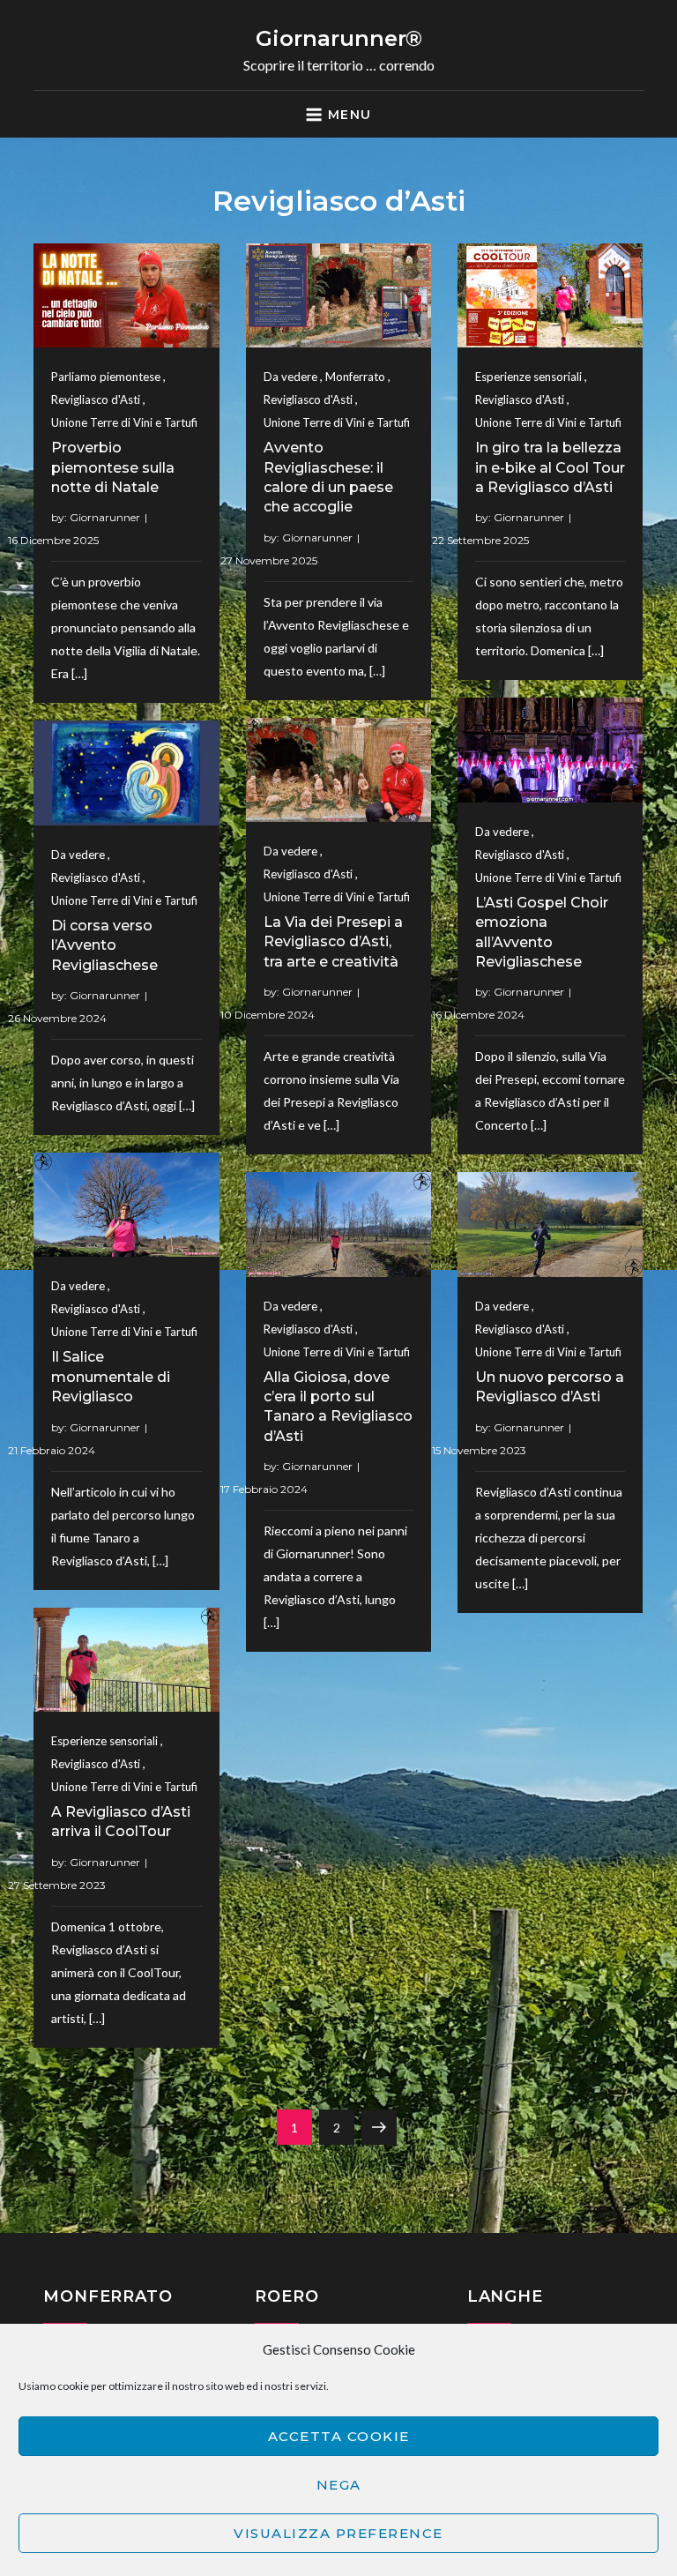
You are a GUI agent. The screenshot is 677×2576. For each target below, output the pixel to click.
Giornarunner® (339, 38)
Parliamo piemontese (106, 377)
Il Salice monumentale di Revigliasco (111, 1377)
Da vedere (290, 377)
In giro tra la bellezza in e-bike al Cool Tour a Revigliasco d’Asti (550, 467)
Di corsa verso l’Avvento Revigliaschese (104, 945)
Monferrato (355, 377)
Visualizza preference (338, 2533)
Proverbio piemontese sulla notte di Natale (113, 467)
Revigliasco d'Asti (96, 399)
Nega (339, 2485)
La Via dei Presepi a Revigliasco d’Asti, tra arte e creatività (333, 942)
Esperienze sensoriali (528, 377)
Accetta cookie (339, 2436)
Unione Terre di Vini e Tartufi (124, 422)
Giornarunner (105, 517)
